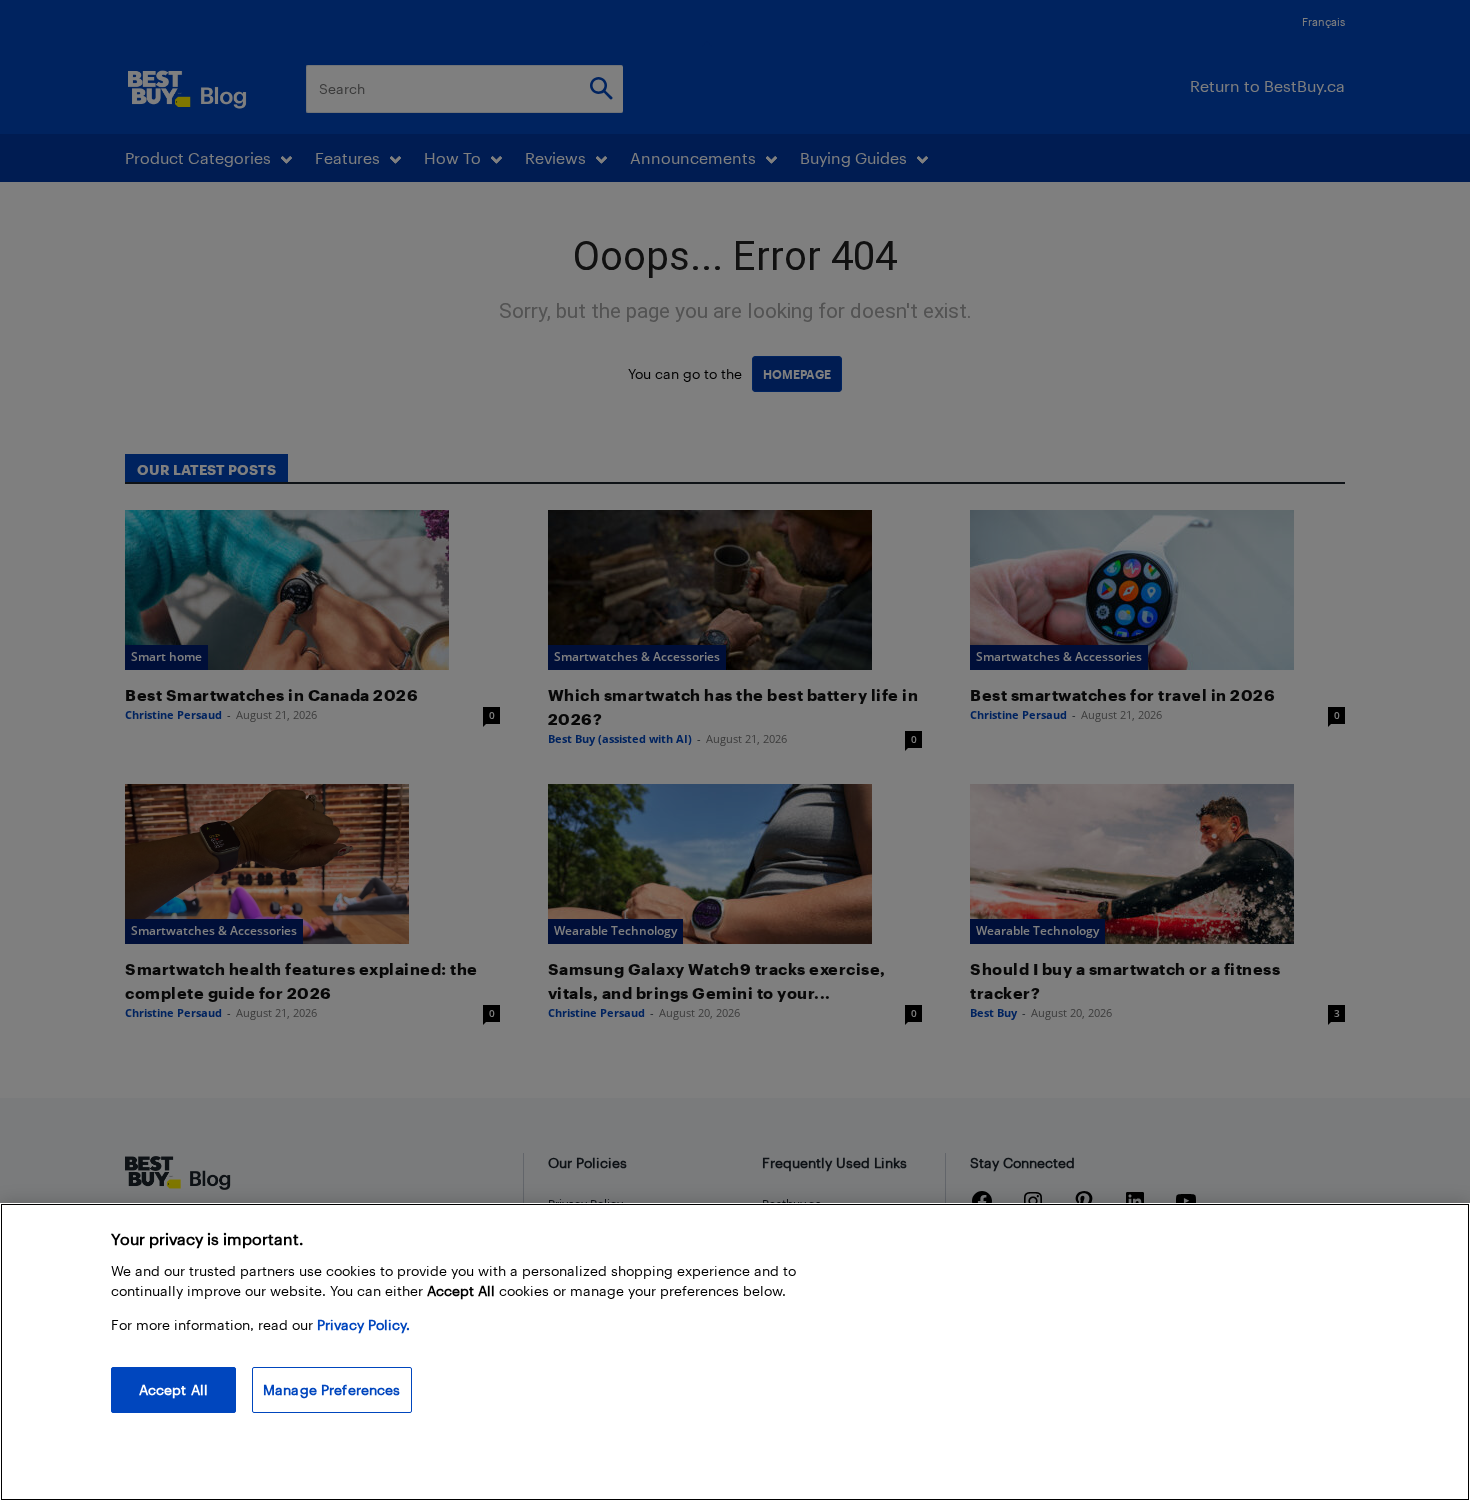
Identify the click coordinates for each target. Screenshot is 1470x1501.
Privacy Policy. (363, 1324)
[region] (735, 1352)
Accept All (173, 1389)
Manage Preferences (332, 1389)
